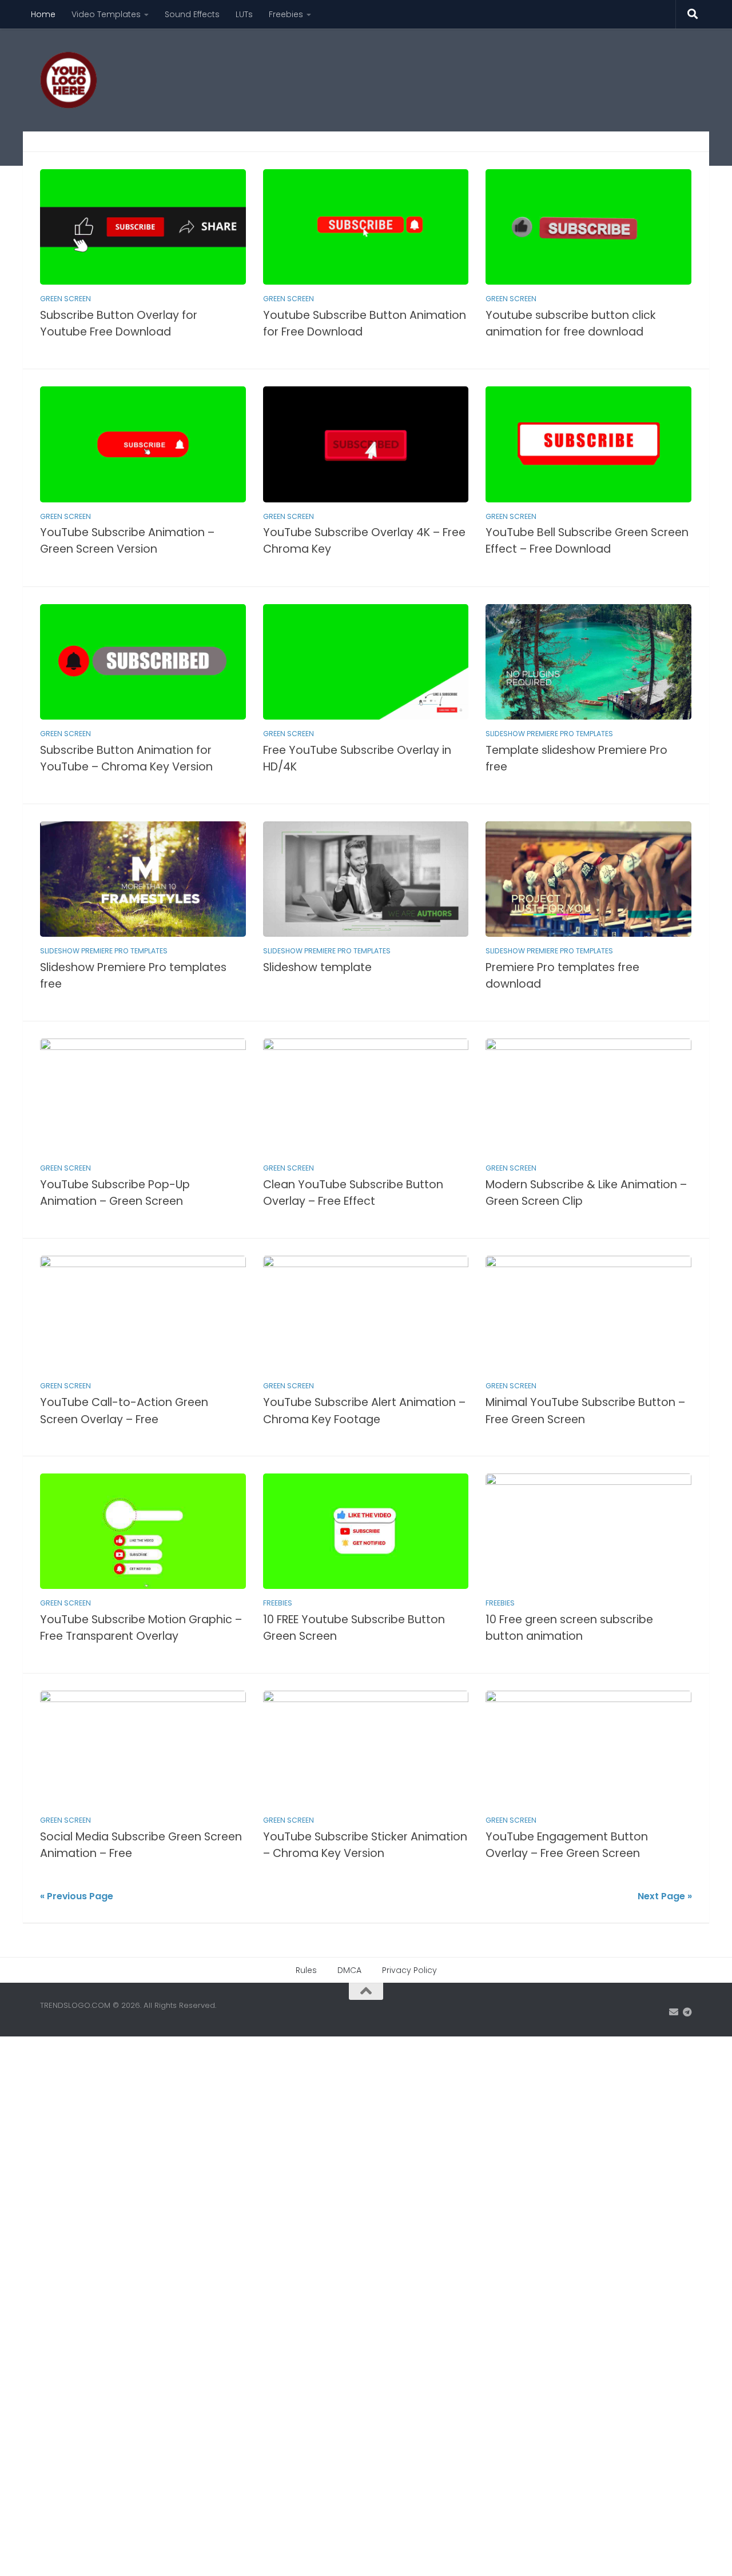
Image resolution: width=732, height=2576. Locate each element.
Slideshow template (317, 967)
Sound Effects (192, 14)
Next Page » (665, 1896)
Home (43, 14)
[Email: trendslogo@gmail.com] (674, 2012)
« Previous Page (77, 1896)
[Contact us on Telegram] (687, 2012)
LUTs (244, 14)
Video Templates (106, 14)
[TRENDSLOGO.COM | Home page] (69, 80)
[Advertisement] (484, 71)
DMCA (349, 1970)
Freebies (286, 14)
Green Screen (65, 299)
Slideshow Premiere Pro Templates (549, 734)
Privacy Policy (409, 1970)
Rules (306, 1970)
